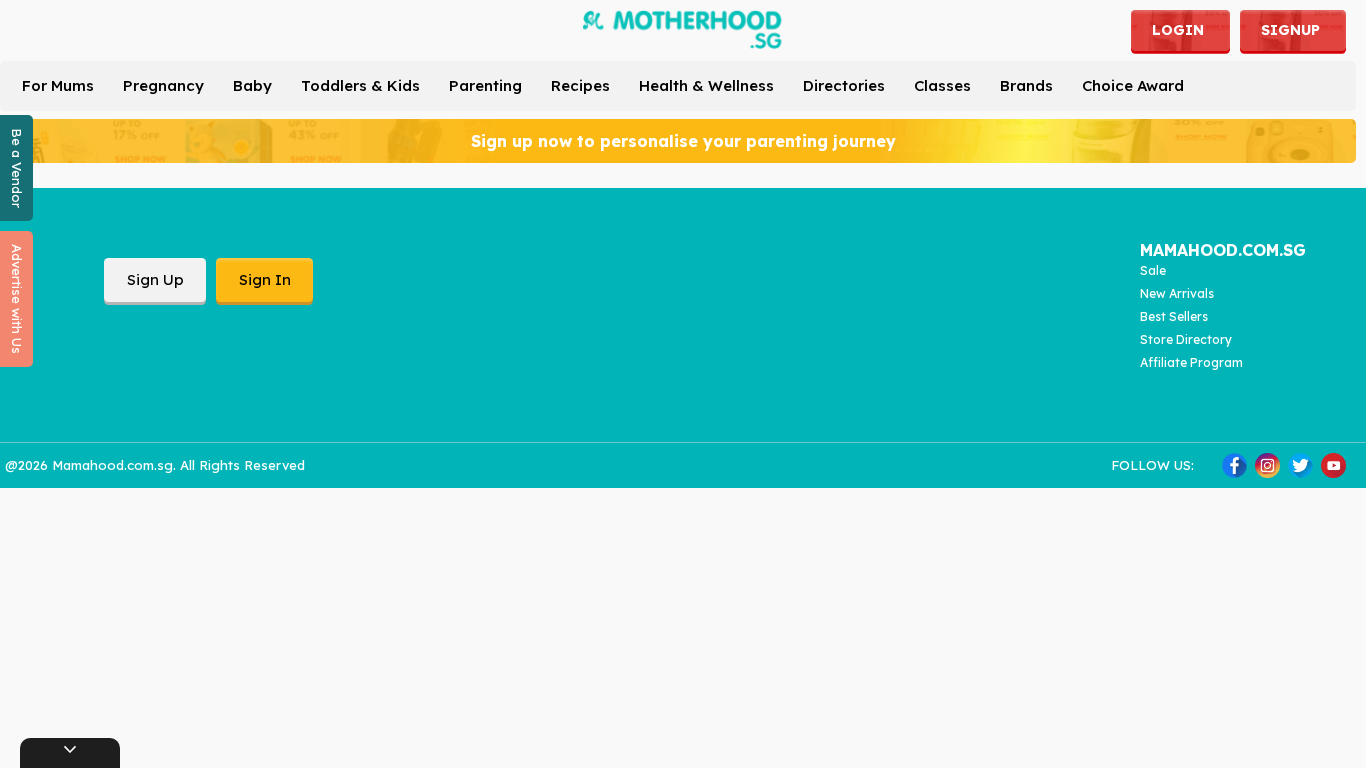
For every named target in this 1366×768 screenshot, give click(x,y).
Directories (844, 85)
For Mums (58, 85)
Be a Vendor (17, 168)
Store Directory (1186, 339)
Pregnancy (163, 85)
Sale (1153, 270)
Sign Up (155, 279)
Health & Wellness (706, 85)
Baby (252, 85)
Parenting (485, 85)
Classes (942, 85)
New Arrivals (1177, 293)
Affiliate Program (1191, 362)
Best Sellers (1174, 316)
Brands (1026, 85)
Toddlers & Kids (360, 85)
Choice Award (1133, 85)
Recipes (580, 85)
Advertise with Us (17, 299)
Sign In (265, 279)
